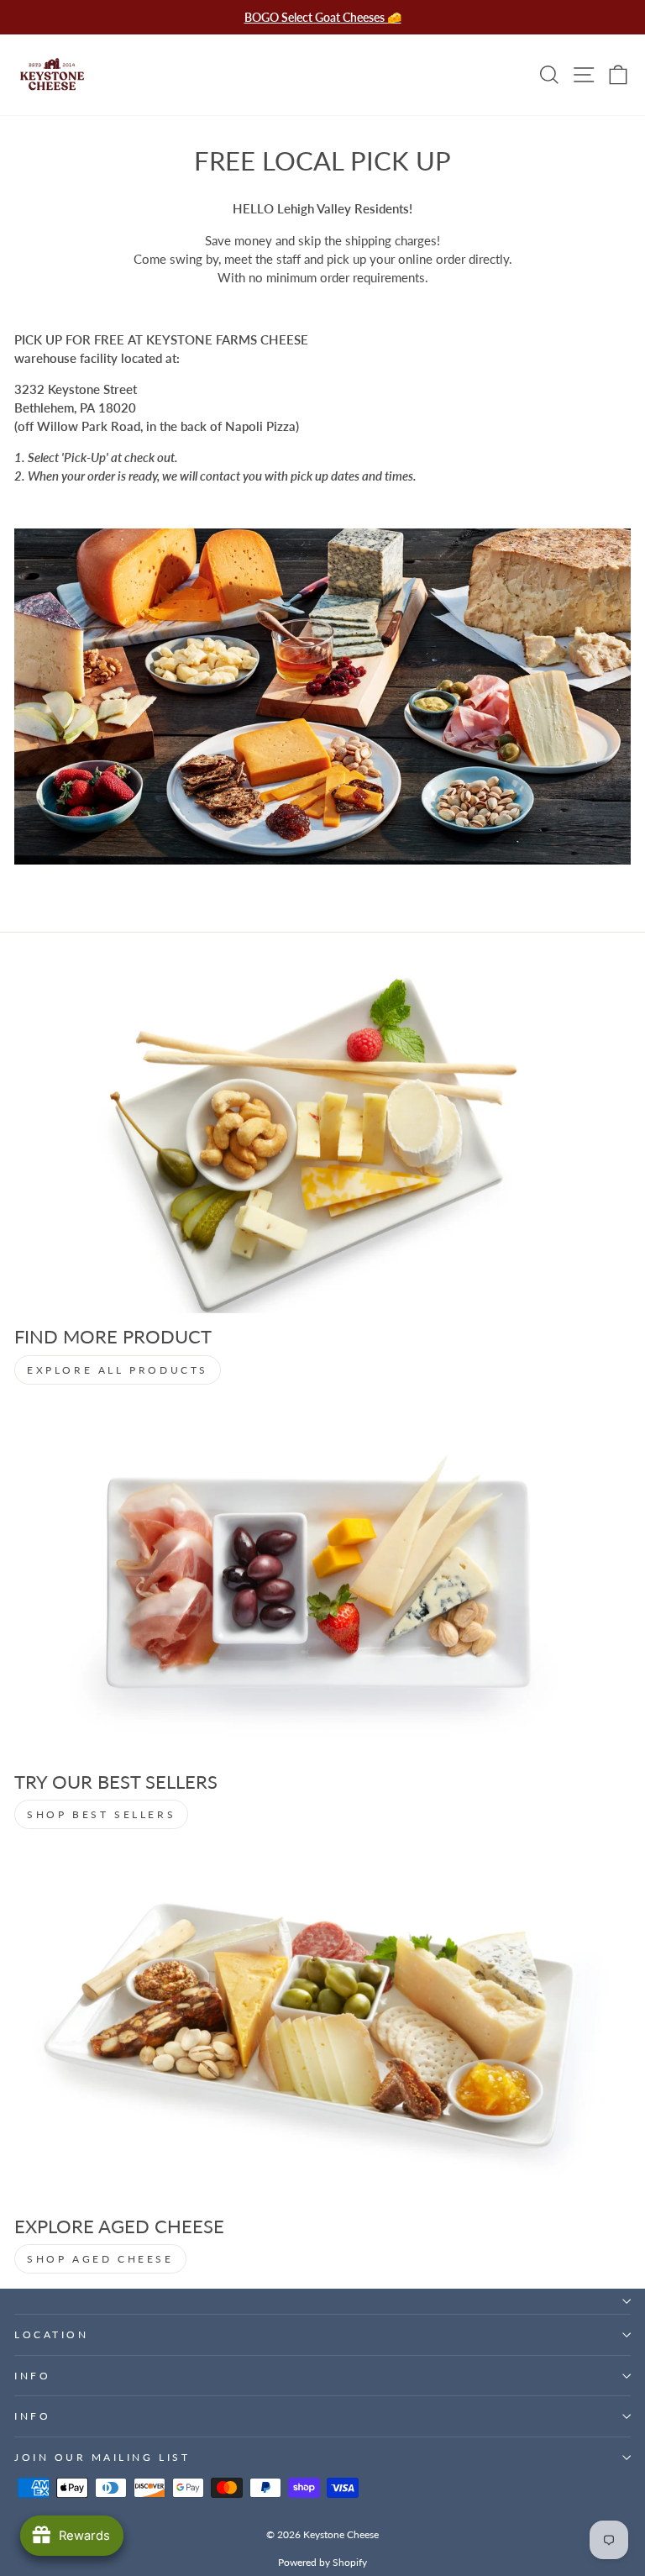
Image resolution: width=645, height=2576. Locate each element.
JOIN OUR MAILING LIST (102, 2457)
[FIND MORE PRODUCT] (322, 1140)
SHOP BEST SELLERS (101, 1814)
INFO (32, 2376)
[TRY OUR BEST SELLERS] (322, 1585)
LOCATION (51, 2334)
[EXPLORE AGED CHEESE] (322, 2029)
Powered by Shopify (322, 2562)
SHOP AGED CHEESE (100, 2259)
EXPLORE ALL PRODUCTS (118, 1370)
